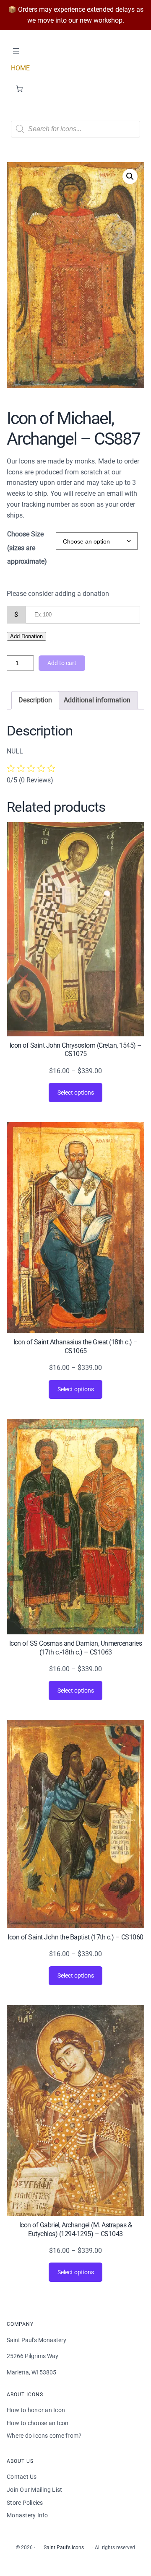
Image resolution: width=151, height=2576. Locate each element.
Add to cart (62, 663)
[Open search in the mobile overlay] (75, 129)
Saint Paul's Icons (64, 2548)
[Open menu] (16, 51)
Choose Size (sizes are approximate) (27, 548)
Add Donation (26, 636)
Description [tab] (35, 700)
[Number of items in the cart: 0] (19, 89)
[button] (130, 176)
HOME (20, 68)
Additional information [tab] (97, 700)
